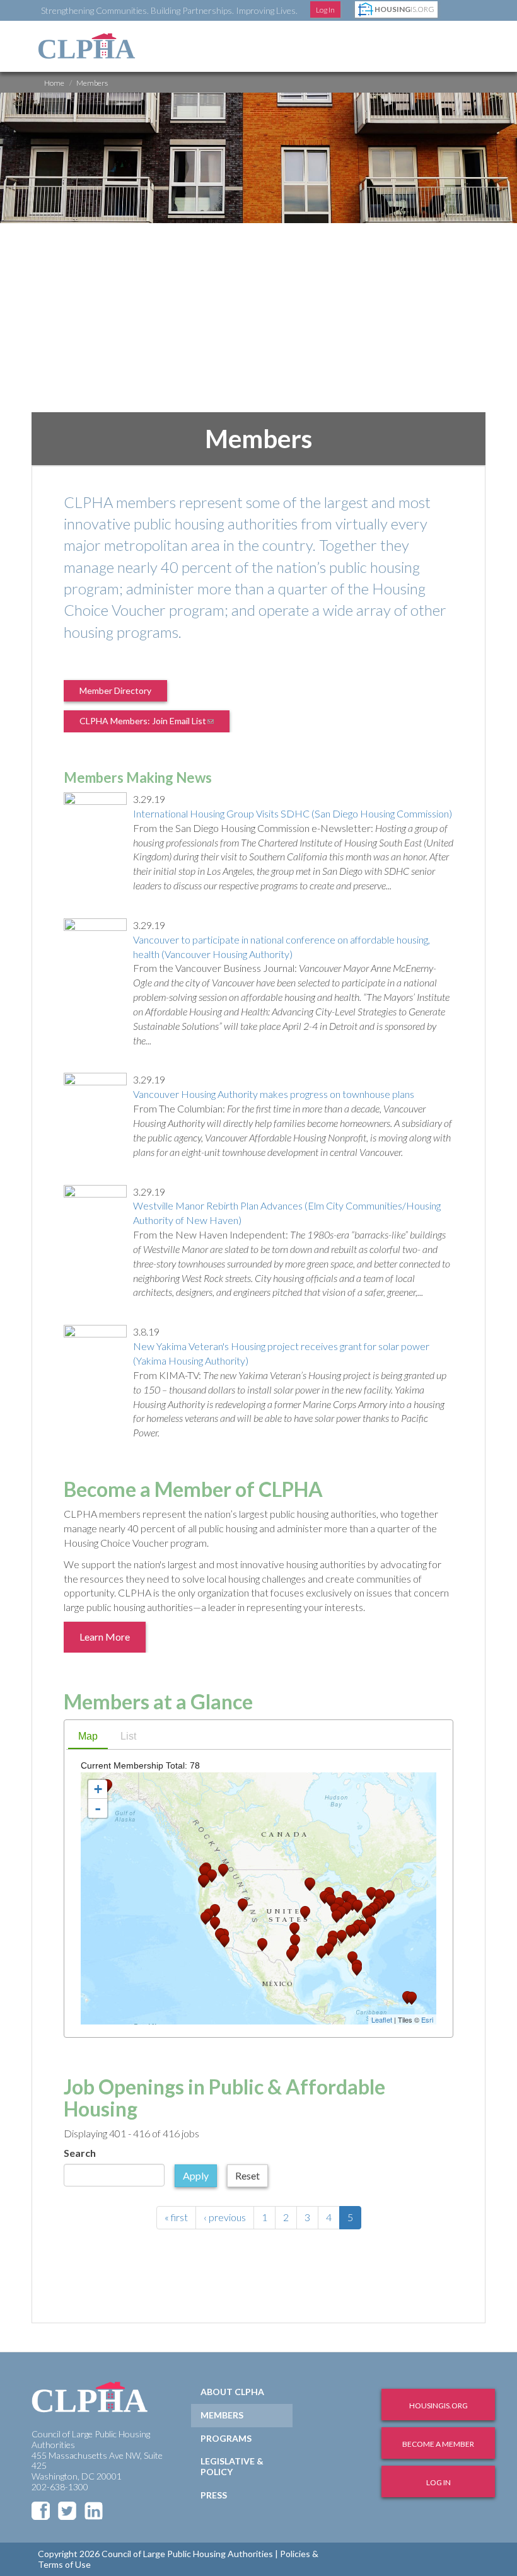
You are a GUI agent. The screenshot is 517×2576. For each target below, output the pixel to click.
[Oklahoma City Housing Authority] (294, 1929)
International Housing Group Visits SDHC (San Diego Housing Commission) (293, 813)
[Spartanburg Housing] (351, 1932)
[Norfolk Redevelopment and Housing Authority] (371, 1923)
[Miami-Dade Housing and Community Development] (357, 1969)
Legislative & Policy (232, 2466)
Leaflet (382, 2019)
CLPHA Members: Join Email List (154, 724)
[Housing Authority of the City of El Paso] (262, 1945)
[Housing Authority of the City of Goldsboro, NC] (364, 1930)
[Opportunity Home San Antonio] (291, 1955)
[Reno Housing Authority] (215, 1911)
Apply (196, 2175)
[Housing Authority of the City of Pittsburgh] (357, 1906)
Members (222, 2415)
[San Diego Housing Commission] (224, 1941)
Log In (325, 10)
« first (176, 2217)
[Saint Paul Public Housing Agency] (310, 1884)
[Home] (87, 46)
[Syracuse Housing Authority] (371, 1894)
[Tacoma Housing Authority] (205, 1872)
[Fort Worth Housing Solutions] (295, 1941)
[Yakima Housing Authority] (212, 1876)
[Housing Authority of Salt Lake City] (243, 1905)
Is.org (404, 9)
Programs (226, 2438)
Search (80, 2153)
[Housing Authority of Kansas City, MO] (305, 1913)
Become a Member (438, 2444)
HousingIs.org (439, 2406)
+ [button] (98, 1789)
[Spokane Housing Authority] (223, 1870)
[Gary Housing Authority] (331, 1901)
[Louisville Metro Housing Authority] (337, 1916)
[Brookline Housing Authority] (389, 1897)
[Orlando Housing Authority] (352, 1958)
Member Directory (115, 690)
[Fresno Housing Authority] (215, 1923)
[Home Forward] (204, 1881)
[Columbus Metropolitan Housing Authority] (347, 1908)
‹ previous (225, 2217)
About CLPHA (232, 2392)
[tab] (88, 1738)
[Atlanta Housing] (342, 1937)
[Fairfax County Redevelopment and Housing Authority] (367, 1914)
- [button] (98, 1808)
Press (214, 2495)
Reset (247, 2175)
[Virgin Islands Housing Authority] (412, 1998)
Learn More (105, 1637)
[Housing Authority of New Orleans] (322, 1952)
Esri (427, 2019)
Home (54, 83)
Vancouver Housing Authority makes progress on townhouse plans (274, 1094)
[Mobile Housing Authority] (328, 1949)
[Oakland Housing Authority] (206, 1918)
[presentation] (88, 1737)
